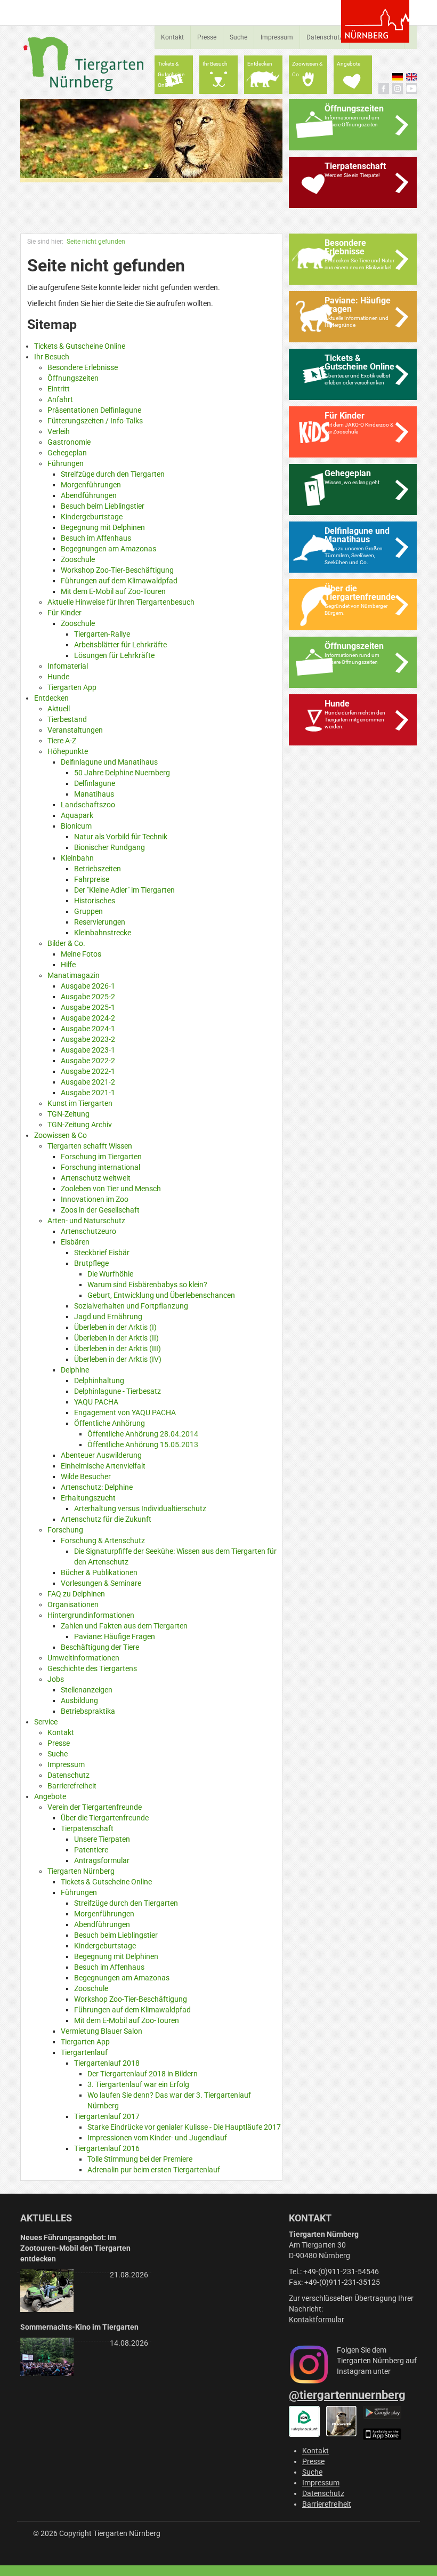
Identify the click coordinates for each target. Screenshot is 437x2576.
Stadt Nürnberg (375, 21)
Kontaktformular (317, 2320)
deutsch (398, 77)
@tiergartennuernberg (347, 2395)
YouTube (411, 89)
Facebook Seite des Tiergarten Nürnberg (384, 89)
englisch (411, 77)
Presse (207, 37)
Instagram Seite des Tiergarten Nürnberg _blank (398, 89)
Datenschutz (325, 37)
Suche (238, 37)
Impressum (277, 37)
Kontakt (172, 37)
